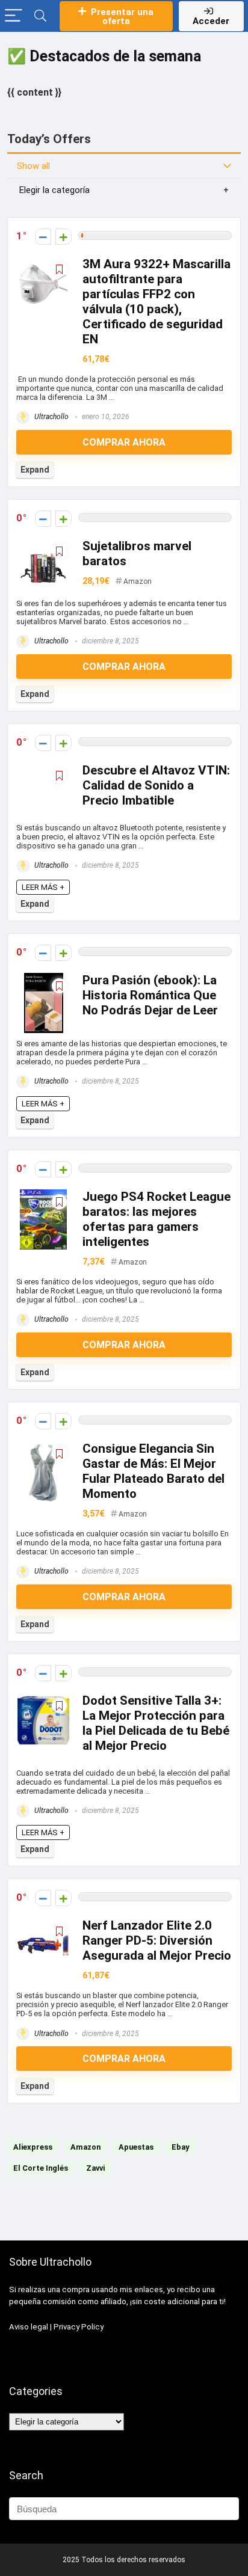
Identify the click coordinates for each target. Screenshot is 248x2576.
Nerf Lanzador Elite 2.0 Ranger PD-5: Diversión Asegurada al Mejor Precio (157, 1940)
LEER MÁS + (43, 887)
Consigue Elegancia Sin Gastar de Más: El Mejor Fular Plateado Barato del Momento (153, 1471)
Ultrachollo (51, 417)
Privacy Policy (79, 2327)
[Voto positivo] (64, 237)
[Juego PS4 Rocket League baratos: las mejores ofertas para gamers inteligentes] (43, 1198)
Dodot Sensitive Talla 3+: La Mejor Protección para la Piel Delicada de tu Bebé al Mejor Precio (156, 1723)
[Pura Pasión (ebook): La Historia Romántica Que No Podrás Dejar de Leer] (44, 981)
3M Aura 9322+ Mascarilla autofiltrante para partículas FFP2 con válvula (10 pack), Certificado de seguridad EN (157, 302)
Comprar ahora (124, 442)
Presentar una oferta (122, 17)
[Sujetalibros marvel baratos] (43, 547)
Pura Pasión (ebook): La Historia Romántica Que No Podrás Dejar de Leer (150, 995)
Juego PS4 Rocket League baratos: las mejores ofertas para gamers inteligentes (157, 1219)
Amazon (138, 581)
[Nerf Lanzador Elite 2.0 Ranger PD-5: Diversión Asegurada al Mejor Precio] (43, 1926)
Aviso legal (29, 2327)
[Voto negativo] (43, 237)
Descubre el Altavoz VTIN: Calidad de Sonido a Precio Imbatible (156, 785)
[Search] (40, 16)
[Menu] (14, 16)
